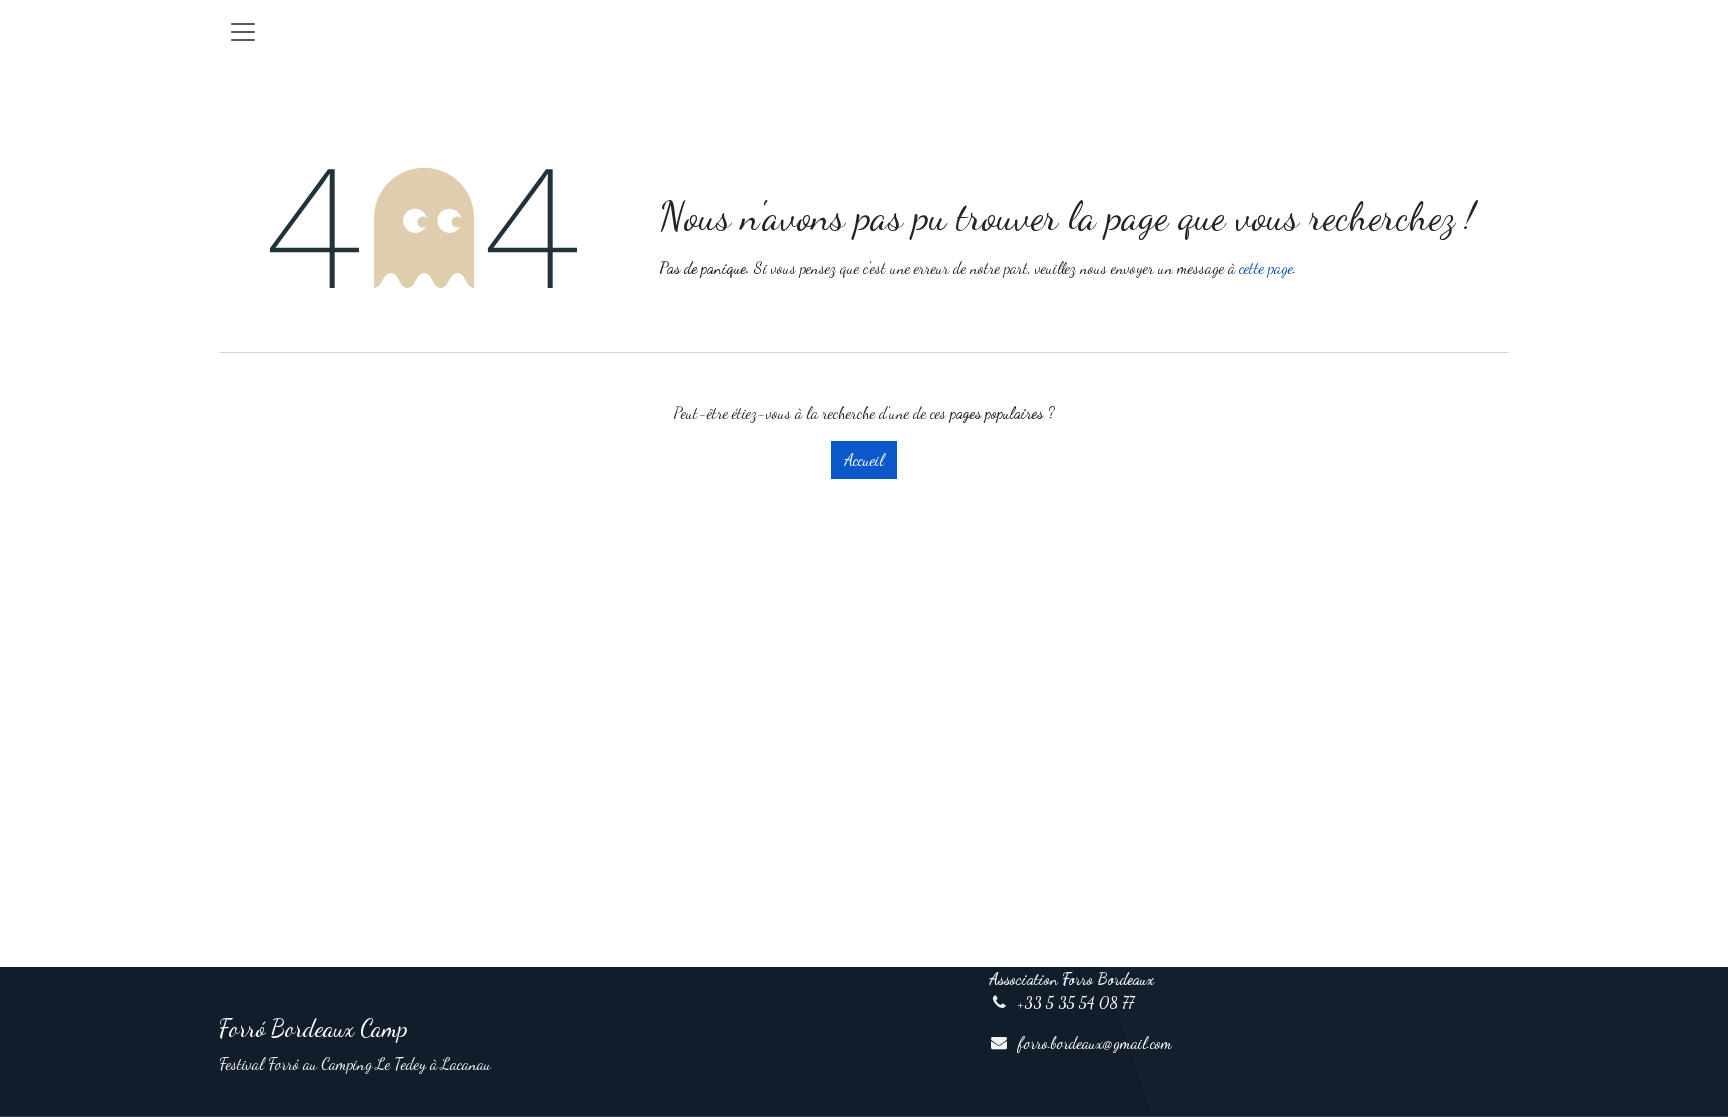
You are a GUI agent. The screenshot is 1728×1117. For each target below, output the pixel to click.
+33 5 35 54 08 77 (1076, 1002)
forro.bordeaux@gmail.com (1095, 1042)
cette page (1266, 267)
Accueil (864, 459)
